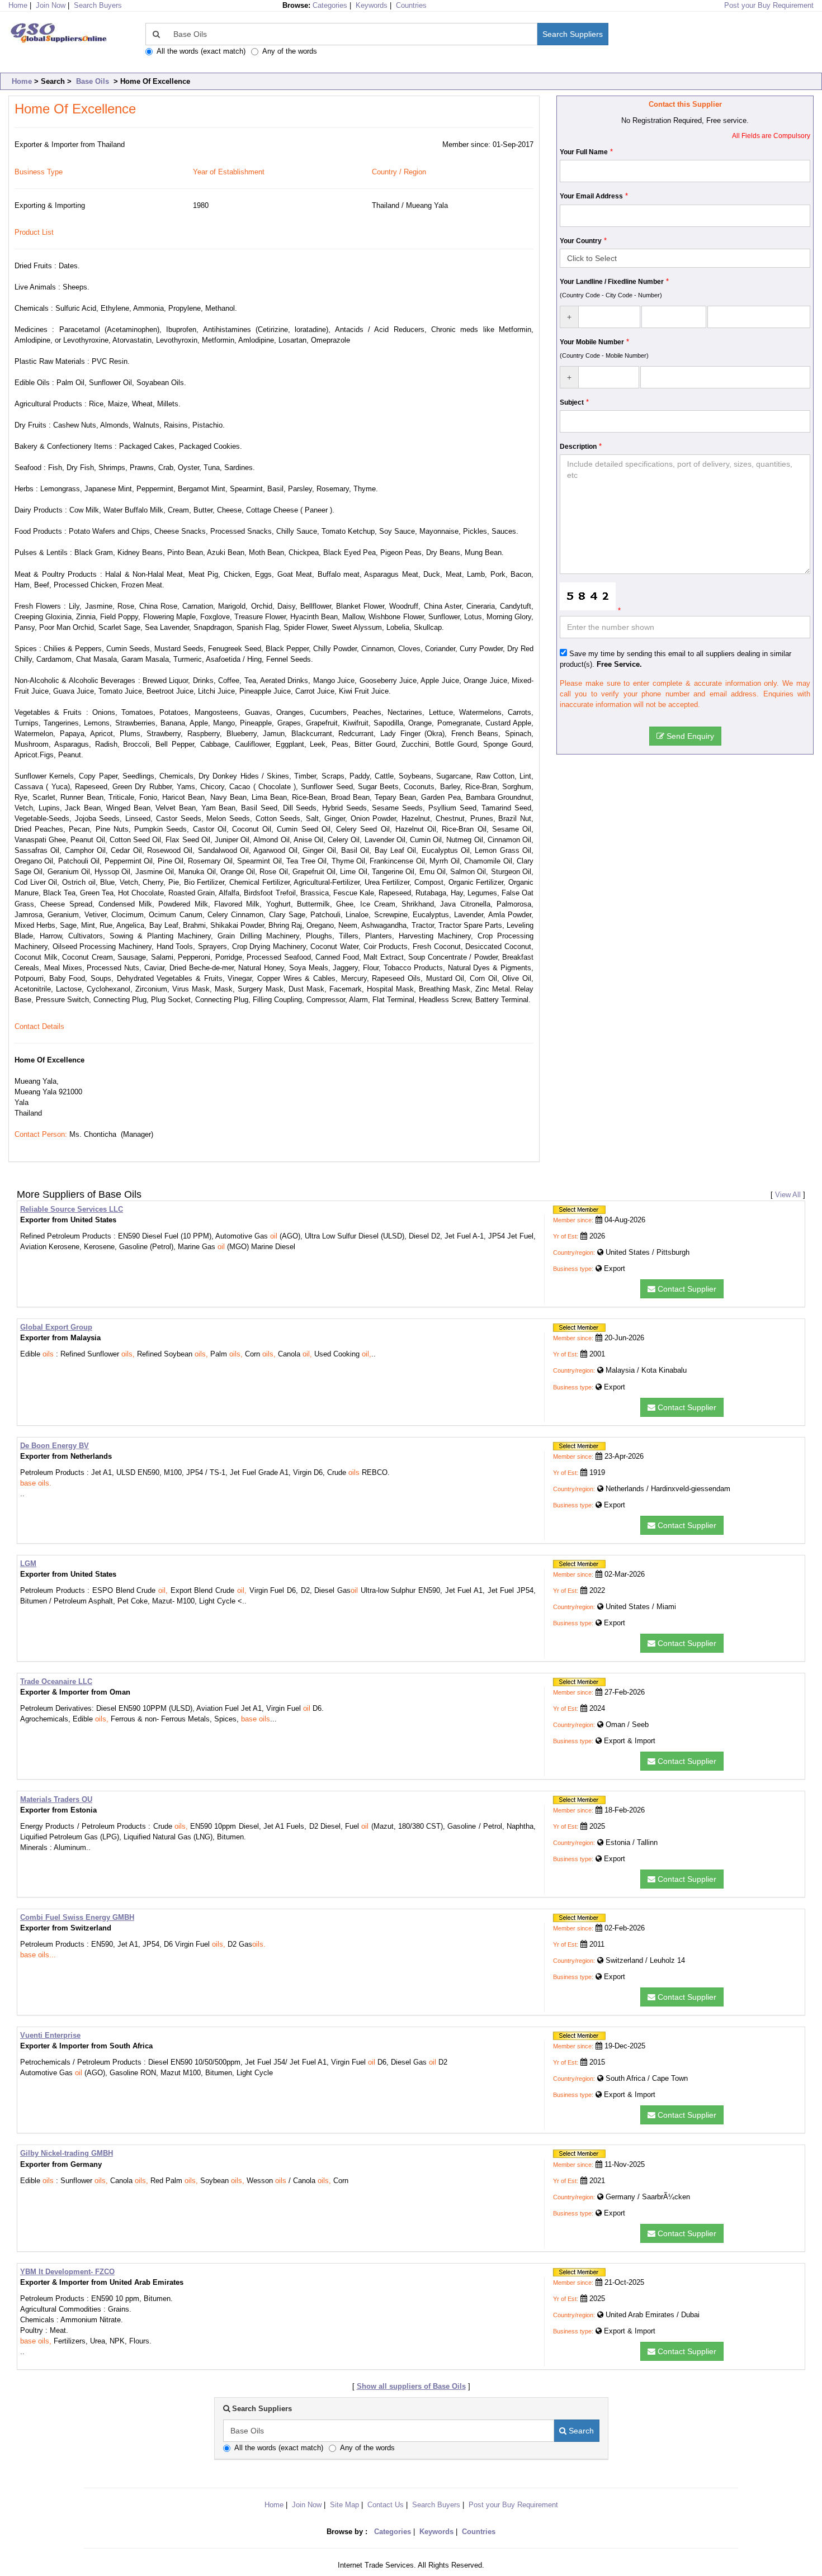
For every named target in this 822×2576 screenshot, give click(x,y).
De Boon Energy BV (55, 1446)
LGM (28, 1564)
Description (578, 447)
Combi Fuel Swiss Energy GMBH (77, 1917)
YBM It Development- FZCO (67, 2272)
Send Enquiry (689, 736)
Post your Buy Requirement (769, 5)
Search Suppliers (573, 34)
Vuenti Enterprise (50, 2035)
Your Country (581, 241)
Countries (411, 5)
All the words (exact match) (201, 51)
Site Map (344, 2505)
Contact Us (386, 2505)
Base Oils (93, 81)
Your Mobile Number (592, 342)
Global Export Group (56, 1327)
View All (788, 1195)
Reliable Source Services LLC (72, 1209)
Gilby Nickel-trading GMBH (67, 2153)
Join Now (51, 5)
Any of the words (290, 51)
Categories (330, 5)
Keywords (372, 5)
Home (22, 81)
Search (580, 2431)
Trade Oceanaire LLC (56, 1681)
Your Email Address (591, 196)
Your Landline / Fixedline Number (612, 282)
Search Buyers (98, 5)
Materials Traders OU (56, 1799)
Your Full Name (584, 152)
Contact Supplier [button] (686, 1289)
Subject (572, 402)
